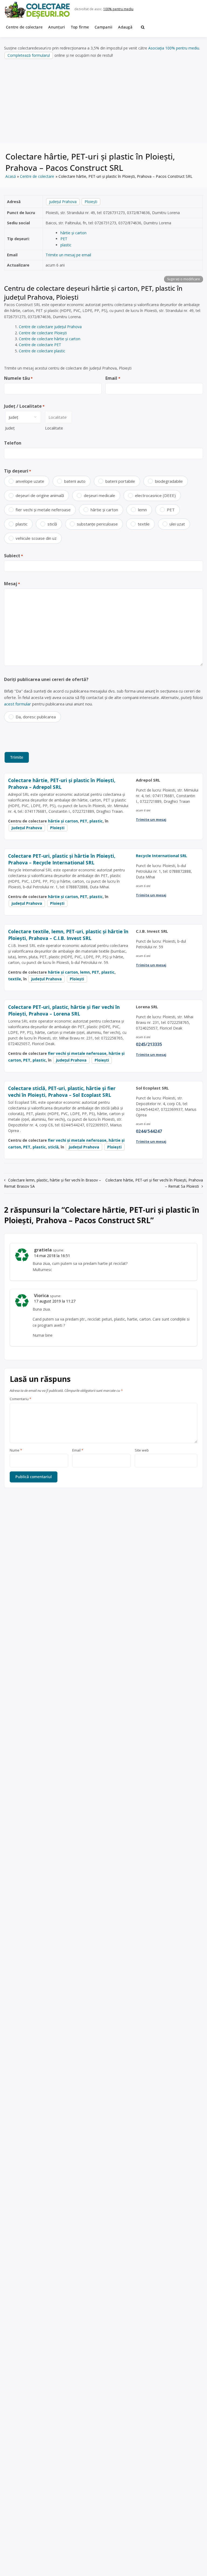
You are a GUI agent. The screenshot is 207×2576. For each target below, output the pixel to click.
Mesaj (12, 584)
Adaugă (125, 27)
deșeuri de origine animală (40, 495)
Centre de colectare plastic (42, 351)
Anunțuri (57, 27)
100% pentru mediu (118, 9)
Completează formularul (29, 55)
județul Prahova (63, 202)
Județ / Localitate (24, 406)
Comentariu (20, 1399)
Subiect (13, 556)
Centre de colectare (24, 27)
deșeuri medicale (99, 495)
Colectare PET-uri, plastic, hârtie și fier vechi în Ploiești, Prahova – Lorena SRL (64, 1010)
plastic (66, 245)
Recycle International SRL (161, 856)
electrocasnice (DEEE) (155, 495)
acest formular (18, 704)
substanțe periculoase (97, 524)
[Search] (143, 27)
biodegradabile (169, 481)
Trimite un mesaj (151, 819)
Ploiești (91, 202)
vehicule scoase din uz (36, 538)
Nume (16, 1450)
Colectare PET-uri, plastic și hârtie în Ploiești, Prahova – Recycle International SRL (62, 859)
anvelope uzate (30, 481)
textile (144, 524)
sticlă (52, 524)
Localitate (54, 428)
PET (64, 239)
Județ (10, 428)
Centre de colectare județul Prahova (50, 327)
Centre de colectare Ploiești (43, 333)
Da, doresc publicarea (36, 717)
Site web (142, 1450)
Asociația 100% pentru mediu (174, 48)
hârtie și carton (73, 233)
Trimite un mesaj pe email (68, 255)
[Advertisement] (103, 101)
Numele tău (18, 378)
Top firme (80, 27)
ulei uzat (177, 524)
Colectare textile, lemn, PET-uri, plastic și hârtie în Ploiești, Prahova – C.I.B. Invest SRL (68, 935)
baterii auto (75, 481)
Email (113, 378)
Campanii (103, 27)
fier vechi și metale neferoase (43, 510)
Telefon (13, 443)
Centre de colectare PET (40, 345)
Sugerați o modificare (184, 279)
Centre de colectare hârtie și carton (50, 339)
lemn (142, 510)
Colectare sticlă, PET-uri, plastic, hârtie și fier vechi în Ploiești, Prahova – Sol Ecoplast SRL (62, 1092)
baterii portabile (120, 481)
